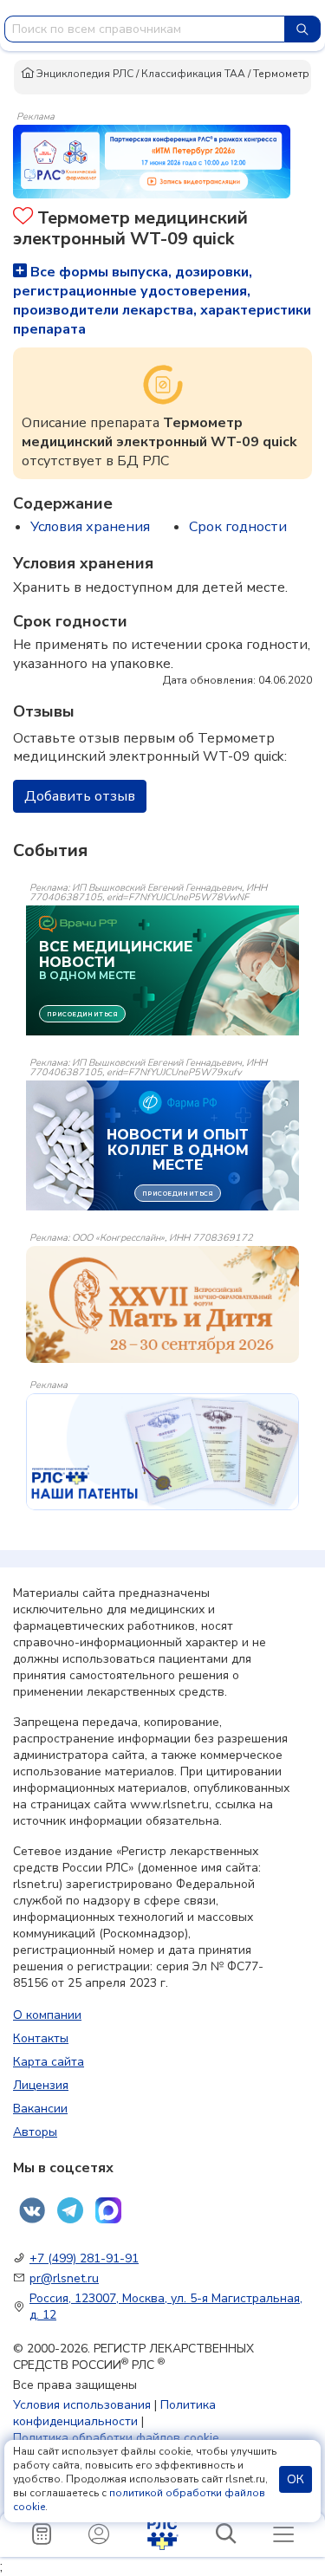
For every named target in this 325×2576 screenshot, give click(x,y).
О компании (47, 2015)
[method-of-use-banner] (152, 160)
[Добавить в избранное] (23, 218)
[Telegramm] (70, 2210)
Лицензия (41, 2085)
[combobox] (145, 29)
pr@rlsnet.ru (64, 2278)
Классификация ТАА (193, 74)
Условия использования (82, 2405)
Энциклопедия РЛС (84, 74)
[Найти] (302, 29)
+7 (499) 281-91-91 (84, 2258)
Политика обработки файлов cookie (116, 2438)
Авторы (35, 2132)
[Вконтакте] (32, 2210)
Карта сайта (49, 2062)
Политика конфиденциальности (114, 2413)
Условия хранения (90, 527)
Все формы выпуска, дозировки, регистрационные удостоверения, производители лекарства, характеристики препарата (162, 301)
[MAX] (108, 2210)
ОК (296, 2479)
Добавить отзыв (80, 796)
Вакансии (40, 2109)
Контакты (41, 2038)
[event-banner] (162, 1304)
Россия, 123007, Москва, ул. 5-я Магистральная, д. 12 (166, 2307)
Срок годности (238, 527)
